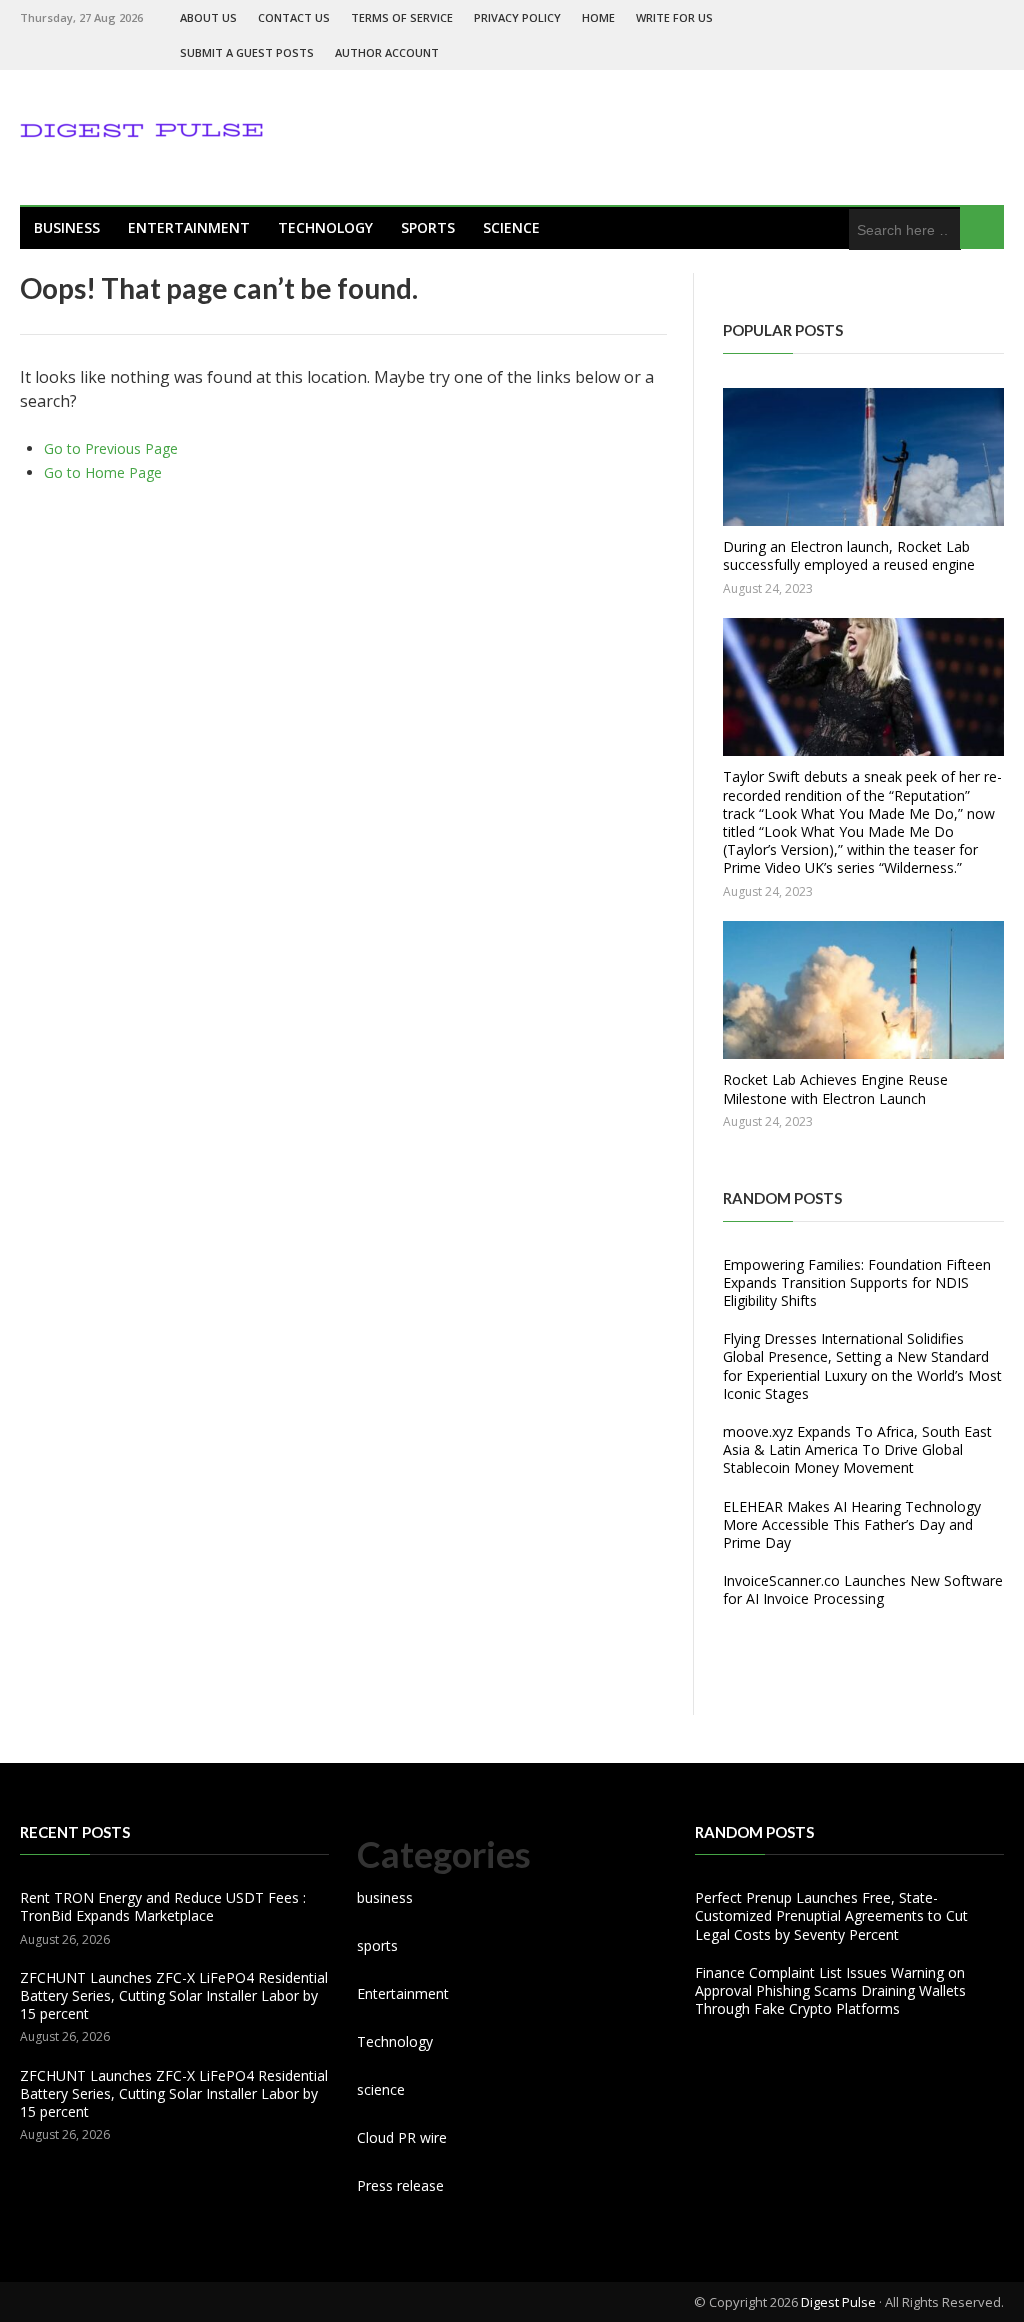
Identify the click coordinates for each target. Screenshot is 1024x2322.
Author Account (387, 52)
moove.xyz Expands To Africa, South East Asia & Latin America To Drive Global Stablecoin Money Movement (857, 1449)
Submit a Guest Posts (247, 52)
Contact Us (294, 17)
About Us (208, 17)
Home (598, 17)
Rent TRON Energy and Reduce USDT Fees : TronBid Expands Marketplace (163, 1906)
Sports (428, 227)
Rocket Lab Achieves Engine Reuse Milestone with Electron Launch (835, 1088)
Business (67, 227)
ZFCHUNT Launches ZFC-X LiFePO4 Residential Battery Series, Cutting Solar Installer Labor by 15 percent (174, 1995)
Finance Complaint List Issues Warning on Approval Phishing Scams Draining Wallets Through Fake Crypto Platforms (830, 1990)
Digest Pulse (838, 2302)
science (511, 227)
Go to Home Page (103, 472)
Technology (325, 227)
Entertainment (189, 227)
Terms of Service (402, 17)
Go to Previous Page (111, 448)
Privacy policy (517, 17)
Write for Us (674, 17)
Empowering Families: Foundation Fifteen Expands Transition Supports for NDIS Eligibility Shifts (857, 1282)
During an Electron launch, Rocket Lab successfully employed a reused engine (849, 555)
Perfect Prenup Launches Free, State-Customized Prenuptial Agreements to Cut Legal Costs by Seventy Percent (831, 1915)
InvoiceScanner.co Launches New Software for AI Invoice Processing (863, 1589)
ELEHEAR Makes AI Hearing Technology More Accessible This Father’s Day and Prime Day (852, 1524)
